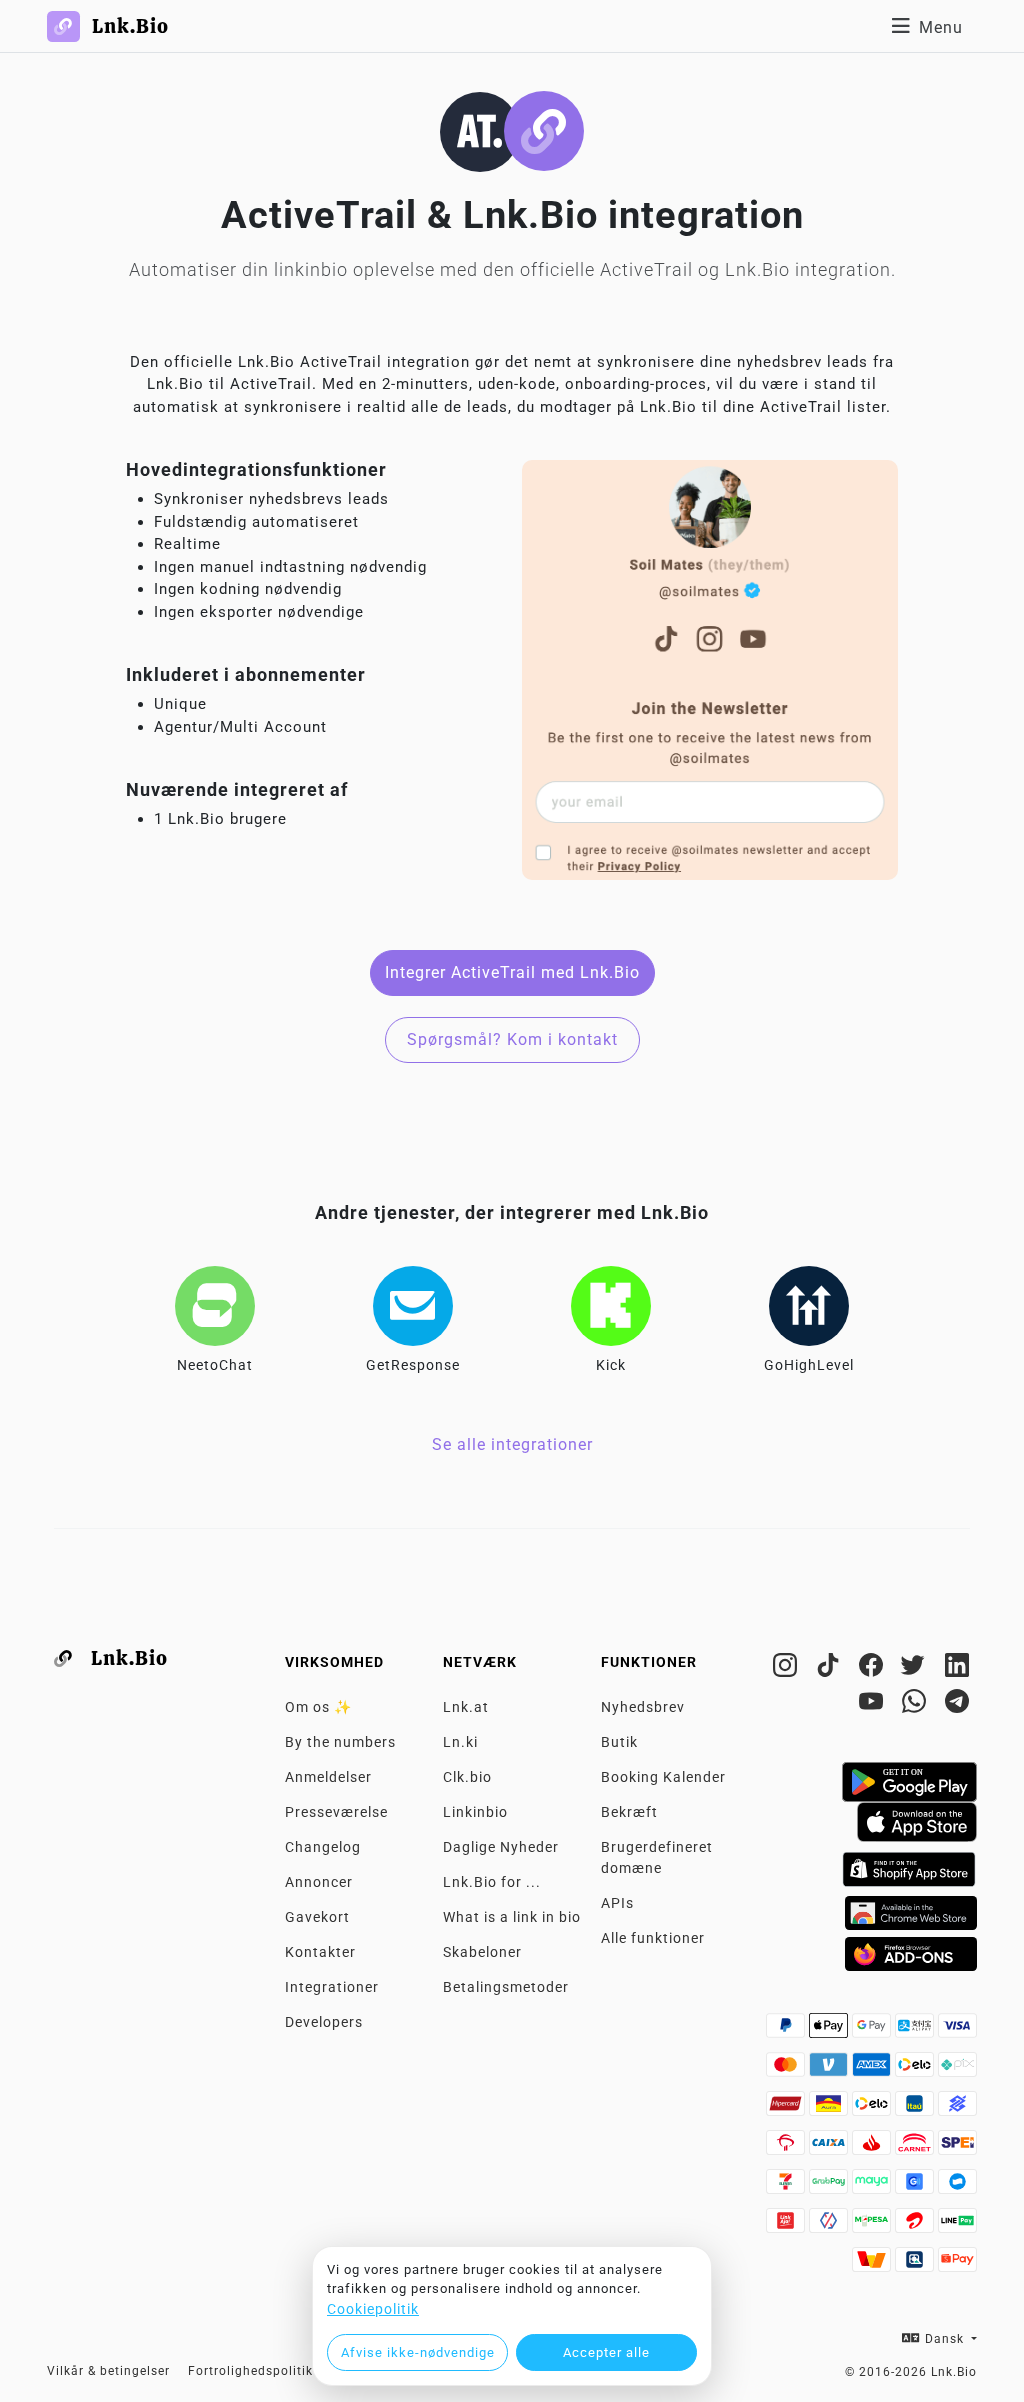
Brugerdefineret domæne (657, 1857)
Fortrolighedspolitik (250, 2371)
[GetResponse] (413, 1306)
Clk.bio (467, 1777)
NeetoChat (215, 1365)
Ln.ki (460, 1742)
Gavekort (317, 1917)
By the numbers (340, 1742)
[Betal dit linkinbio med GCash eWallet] (916, 2187)
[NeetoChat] (215, 1306)
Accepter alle (606, 2352)
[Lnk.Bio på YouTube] (873, 1705)
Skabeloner (482, 1952)
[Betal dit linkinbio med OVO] (830, 2226)
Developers (324, 2022)
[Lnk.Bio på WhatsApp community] (916, 1705)
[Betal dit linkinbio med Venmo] (830, 2070)
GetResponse (413, 1365)
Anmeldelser (328, 1777)
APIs (617, 1903)
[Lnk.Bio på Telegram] (957, 1705)
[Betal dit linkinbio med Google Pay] (873, 2031)
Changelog (323, 1847)
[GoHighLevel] (809, 1306)
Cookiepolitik (373, 2309)
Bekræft (629, 1812)
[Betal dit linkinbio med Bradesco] (787, 2148)
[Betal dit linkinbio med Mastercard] (787, 2070)
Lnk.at (466, 1707)
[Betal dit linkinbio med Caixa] (830, 2148)
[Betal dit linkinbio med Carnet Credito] (916, 2148)
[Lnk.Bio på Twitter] (916, 1669)
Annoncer (319, 1882)
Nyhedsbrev (643, 1707)
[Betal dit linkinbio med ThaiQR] (916, 2265)
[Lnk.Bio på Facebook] (873, 1669)
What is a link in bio (512, 1917)
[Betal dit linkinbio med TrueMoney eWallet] (873, 2265)
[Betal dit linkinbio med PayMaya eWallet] (873, 2187)
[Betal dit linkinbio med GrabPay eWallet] (830, 2187)
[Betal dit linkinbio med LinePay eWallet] (957, 2226)
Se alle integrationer (512, 1444)
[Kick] (611, 1306)
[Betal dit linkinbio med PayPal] (787, 2031)
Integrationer (332, 1987)
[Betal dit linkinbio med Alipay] (916, 2031)
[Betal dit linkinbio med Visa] (957, 2031)
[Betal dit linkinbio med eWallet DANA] (957, 2187)
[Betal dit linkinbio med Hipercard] (787, 2109)
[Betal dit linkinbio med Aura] (830, 2109)
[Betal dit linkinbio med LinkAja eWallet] (787, 2226)
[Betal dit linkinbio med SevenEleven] (787, 2187)
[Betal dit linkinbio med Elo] (916, 2070)
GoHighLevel (809, 1365)
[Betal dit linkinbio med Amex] (873, 2070)
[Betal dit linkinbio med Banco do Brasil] (957, 2109)
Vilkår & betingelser (108, 2371)
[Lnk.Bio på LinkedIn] (957, 1669)
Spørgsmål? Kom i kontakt (512, 1039)
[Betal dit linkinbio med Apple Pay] (830, 2031)
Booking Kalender (663, 1777)
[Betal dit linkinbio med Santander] (873, 2148)
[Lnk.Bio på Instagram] (787, 1669)
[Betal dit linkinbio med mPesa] (873, 2226)
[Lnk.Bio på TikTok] (830, 1669)
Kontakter (320, 1952)
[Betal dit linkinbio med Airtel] (916, 2226)
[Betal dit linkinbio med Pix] (957, 2070)
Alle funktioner (653, 1938)
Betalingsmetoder (506, 1987)
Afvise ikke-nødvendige (418, 2352)
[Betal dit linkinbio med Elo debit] (873, 2109)
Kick (611, 1365)
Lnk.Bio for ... (492, 1882)
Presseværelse (336, 1812)
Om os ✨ (318, 1707)
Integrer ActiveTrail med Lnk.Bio (512, 972)
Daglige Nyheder (501, 1847)
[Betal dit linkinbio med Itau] (916, 2109)
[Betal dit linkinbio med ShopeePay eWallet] (957, 2265)
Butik (619, 1742)
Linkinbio (475, 1812)
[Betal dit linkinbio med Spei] (957, 2148)
